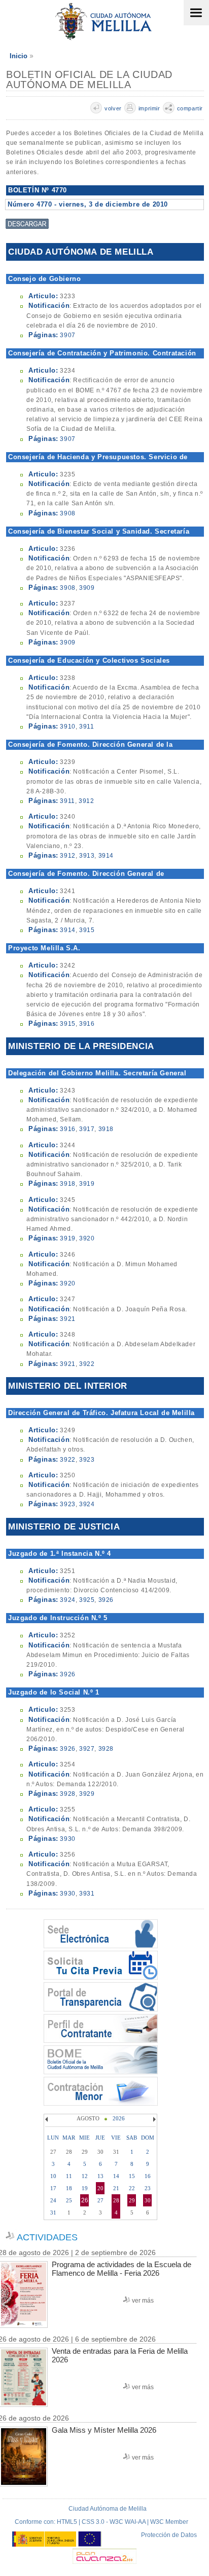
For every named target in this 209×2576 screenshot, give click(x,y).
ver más (143, 2301)
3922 (87, 1364)
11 (69, 2176)
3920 (87, 1238)
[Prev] (48, 2119)
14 (116, 2176)
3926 (106, 1600)
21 (116, 2188)
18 (69, 2188)
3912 (86, 801)
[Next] (153, 2119)
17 (53, 2188)
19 (85, 2188)
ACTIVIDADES (47, 2237)
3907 (67, 335)
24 (53, 2200)
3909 (87, 588)
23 (148, 2188)
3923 (87, 1460)
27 (100, 2200)
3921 (67, 1319)
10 (53, 2176)
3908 (67, 513)
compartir (190, 108)
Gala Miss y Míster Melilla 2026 (104, 2430)
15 (132, 2176)
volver (113, 108)
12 (85, 2176)
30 (148, 2200)
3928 (106, 1749)
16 (148, 2176)
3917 (87, 1129)
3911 (86, 727)
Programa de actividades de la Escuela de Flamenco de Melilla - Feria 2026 (121, 2269)
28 (116, 2200)
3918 (106, 1129)
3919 (87, 1184)
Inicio (19, 56)
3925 (87, 1600)
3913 (87, 856)
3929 (87, 1794)
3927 (87, 1749)
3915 (87, 930)
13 (100, 2176)
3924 (87, 1504)
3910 (67, 727)
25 (69, 2200)
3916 (87, 1024)
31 (53, 2212)
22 (132, 2188)
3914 (106, 856)
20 (100, 2188)
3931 (87, 1894)
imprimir (149, 108)
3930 (67, 1839)
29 (132, 2200)
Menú (196, 13)
